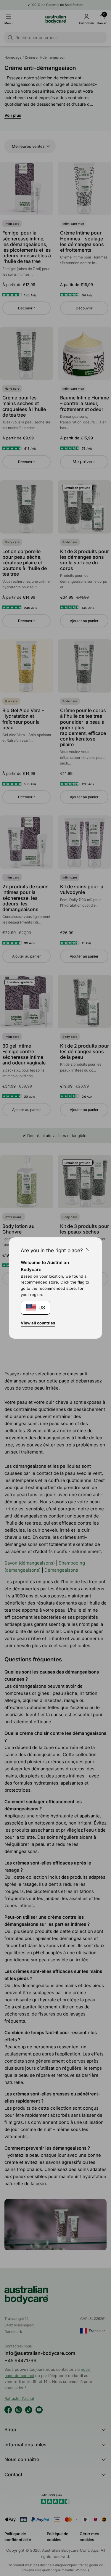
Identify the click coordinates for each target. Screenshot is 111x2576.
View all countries (38, 1323)
